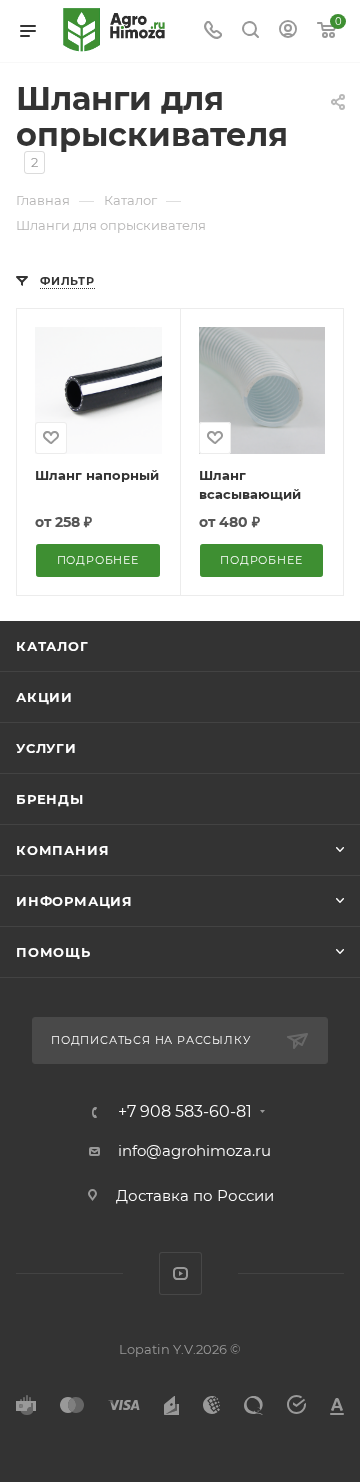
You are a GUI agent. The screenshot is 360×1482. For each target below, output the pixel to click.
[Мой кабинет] (288, 31)
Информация (74, 901)
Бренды (50, 799)
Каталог (52, 646)
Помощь (53, 952)
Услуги (46, 748)
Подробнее (98, 560)
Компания (62, 850)
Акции (44, 697)
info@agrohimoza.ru (194, 1150)
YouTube (180, 1273)
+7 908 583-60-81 (185, 1112)
